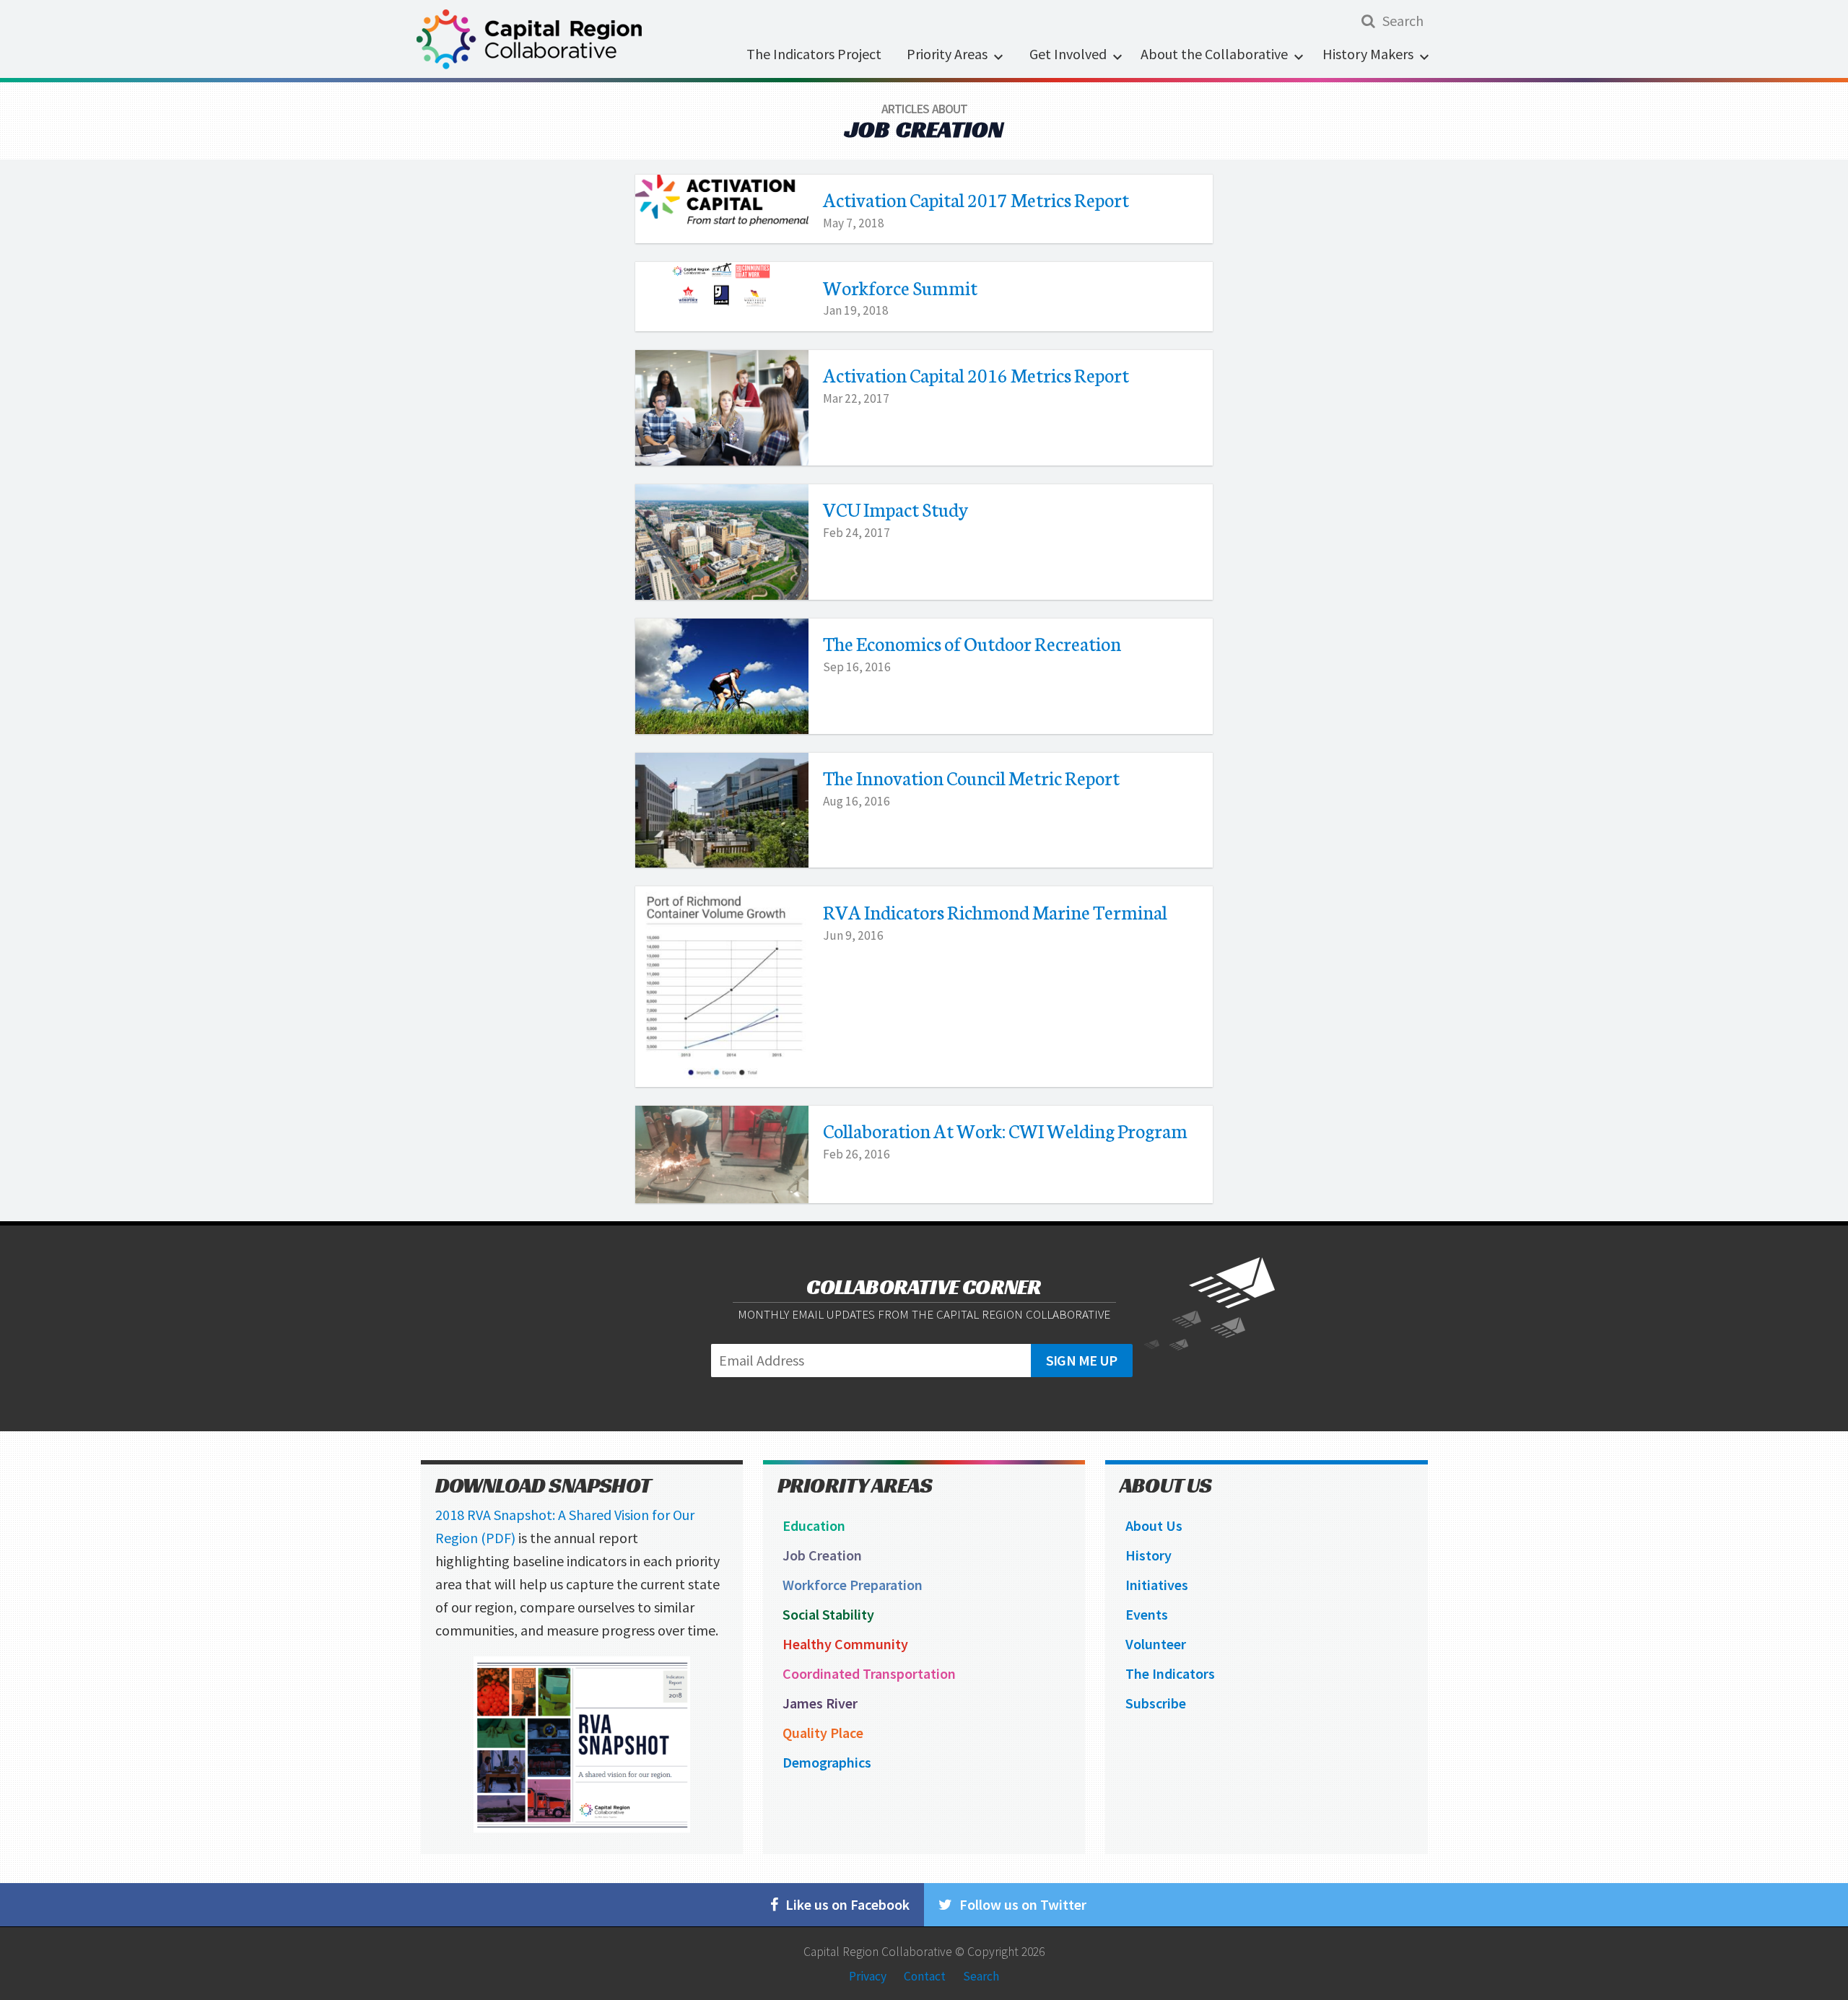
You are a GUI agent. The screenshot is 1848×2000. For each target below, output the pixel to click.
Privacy (868, 1975)
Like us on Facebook (847, 1904)
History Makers (1368, 54)
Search (981, 1975)
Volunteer (1156, 1644)
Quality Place (823, 1733)
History (1149, 1555)
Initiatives (1157, 1585)
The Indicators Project (814, 54)
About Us (1154, 1525)
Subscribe (1156, 1703)
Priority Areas (947, 54)
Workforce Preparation (853, 1585)
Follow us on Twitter (1023, 1904)
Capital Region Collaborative (878, 1952)
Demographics (827, 1762)
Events (1147, 1614)
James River (820, 1703)
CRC (536, 39)
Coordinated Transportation (869, 1673)
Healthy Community (845, 1644)
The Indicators (1170, 1673)
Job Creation (822, 1555)
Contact (925, 1975)
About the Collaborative (1214, 54)
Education (814, 1525)
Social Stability (828, 1614)
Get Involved (1068, 54)
